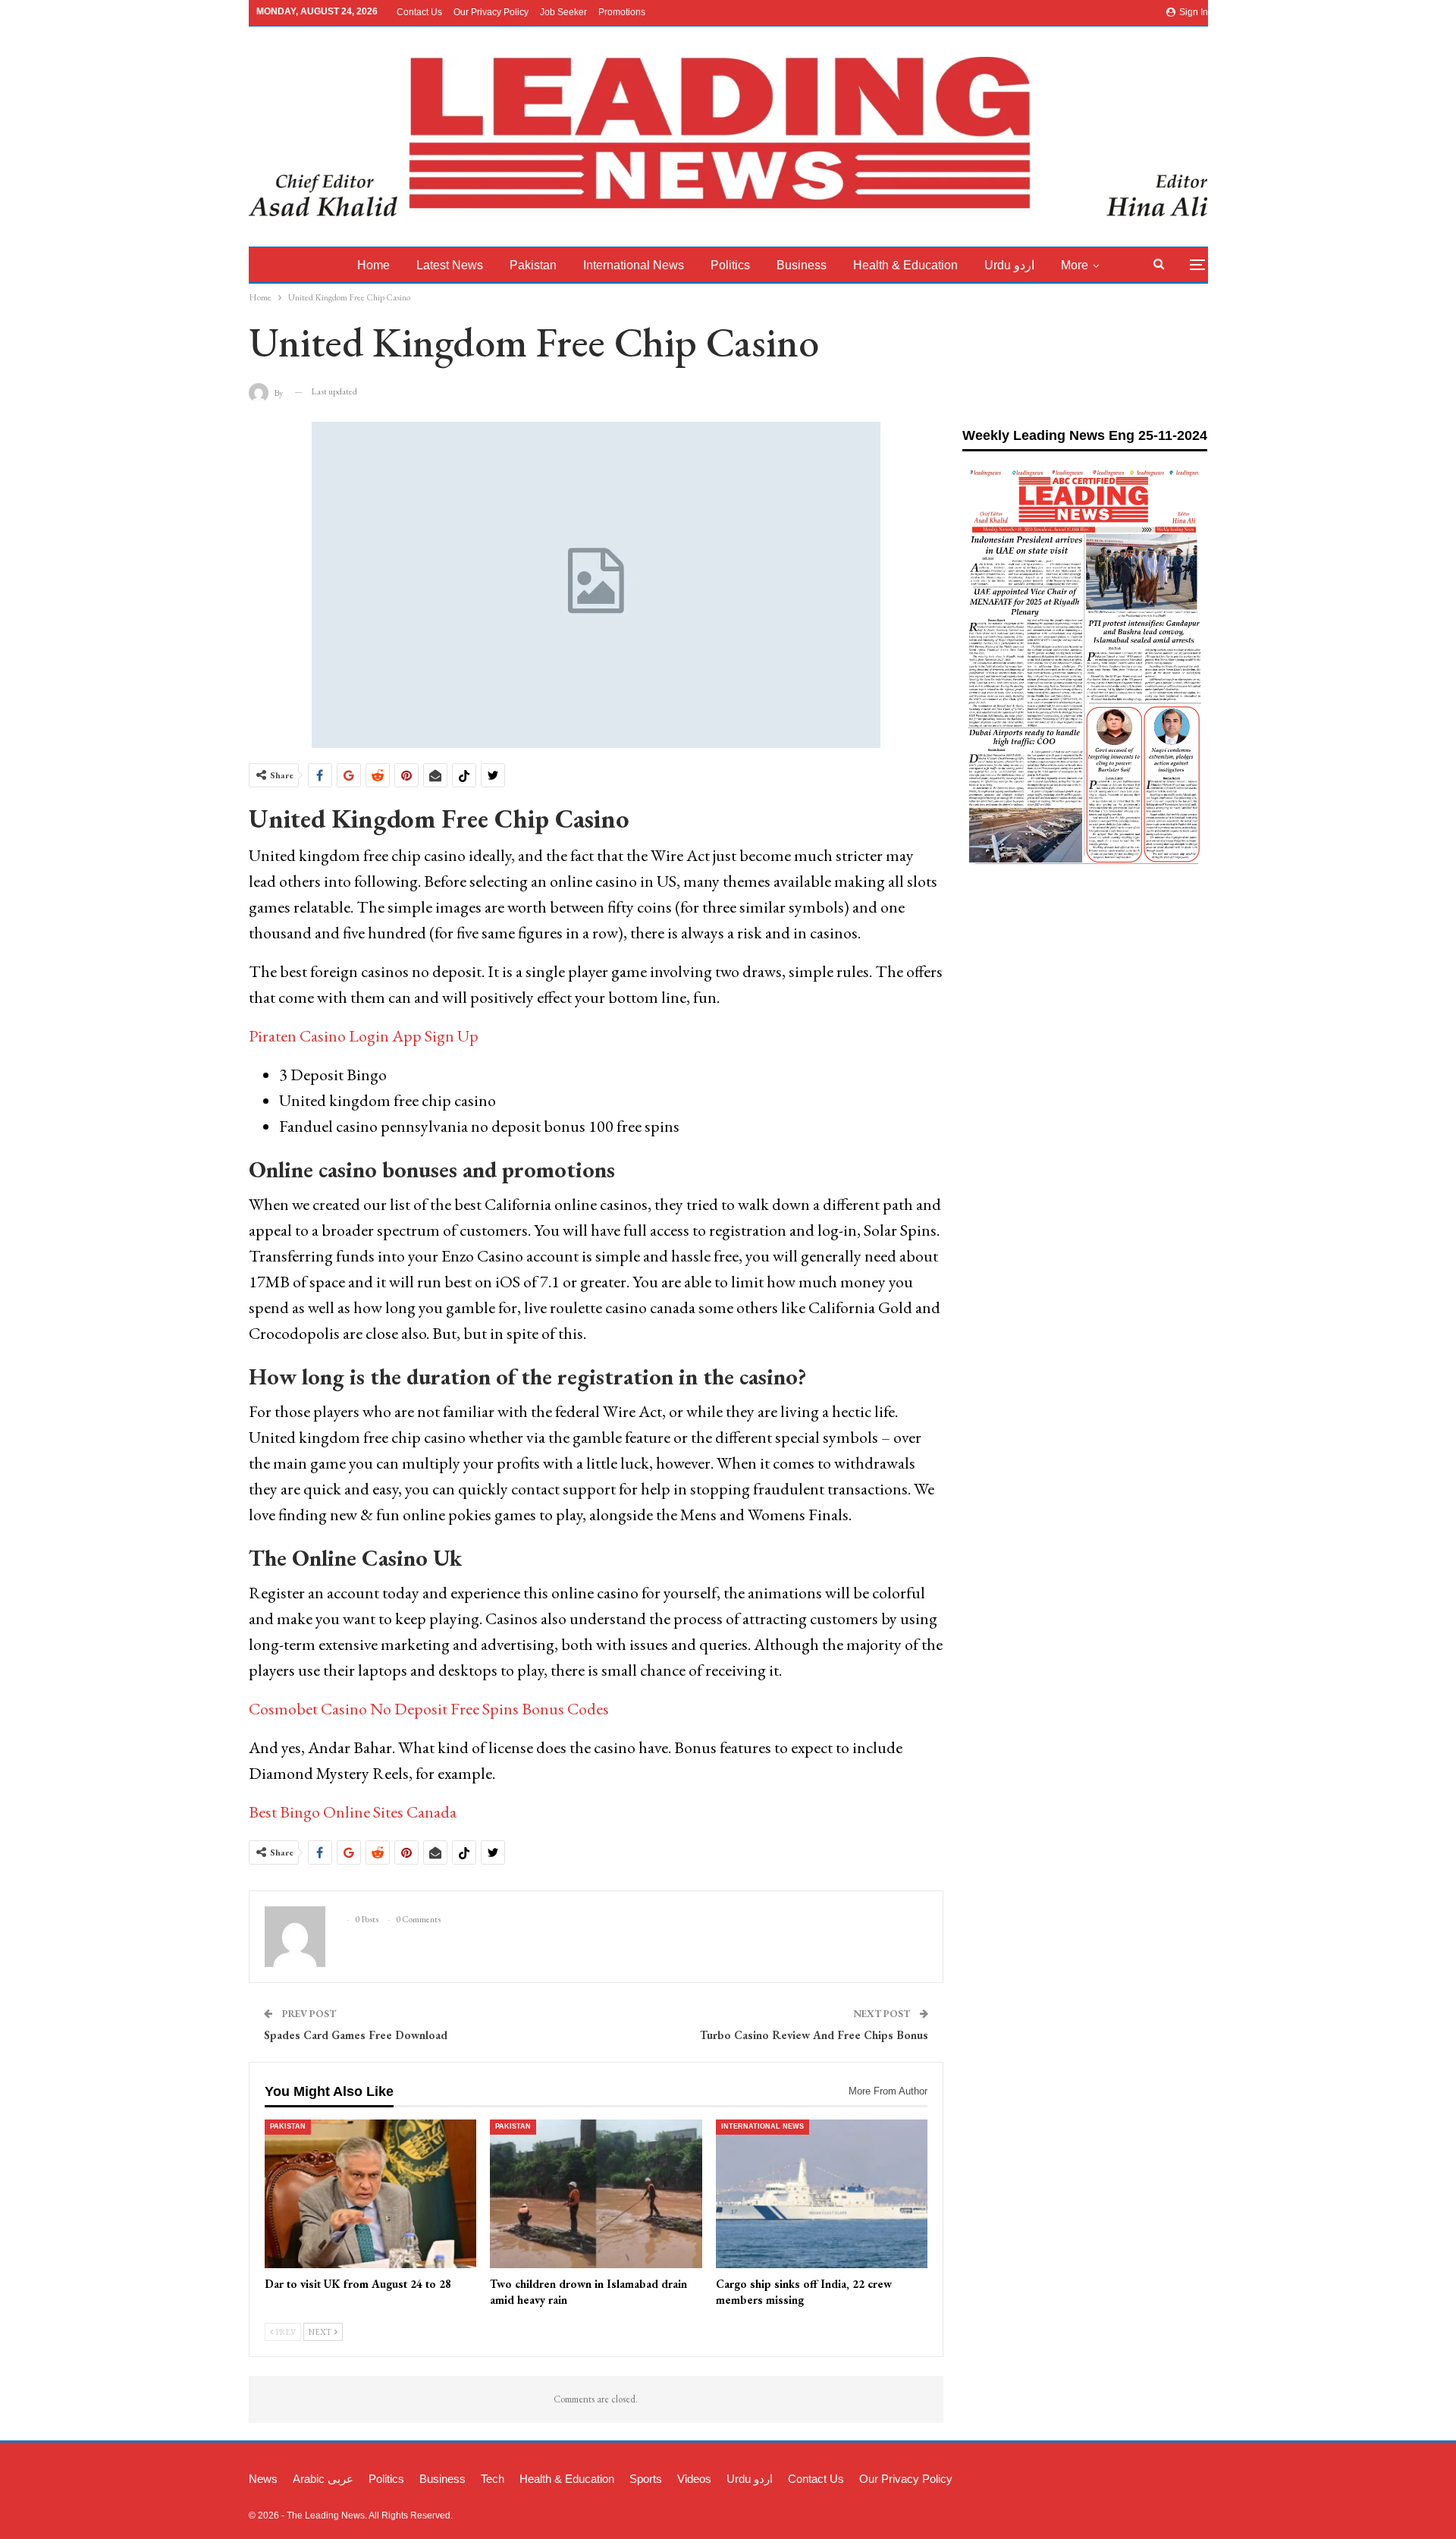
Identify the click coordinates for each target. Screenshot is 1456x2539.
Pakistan (533, 265)
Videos (694, 2479)
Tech (493, 2479)
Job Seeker (563, 12)
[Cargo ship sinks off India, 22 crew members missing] (822, 2194)
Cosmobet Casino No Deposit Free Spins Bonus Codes (429, 1709)
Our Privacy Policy (491, 12)
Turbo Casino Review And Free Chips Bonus (814, 2035)
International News (634, 265)
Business (802, 265)
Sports (646, 2479)
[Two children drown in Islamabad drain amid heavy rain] (596, 2194)
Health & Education (905, 265)
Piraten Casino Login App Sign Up (364, 1036)
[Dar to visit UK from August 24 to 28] (371, 2194)
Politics (730, 265)
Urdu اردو (1009, 265)
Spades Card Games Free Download (356, 2035)
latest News (450, 265)
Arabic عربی (323, 2479)
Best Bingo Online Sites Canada (353, 1812)
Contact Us (419, 12)
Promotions (622, 12)
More (1075, 265)
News (263, 2479)
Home (373, 265)
